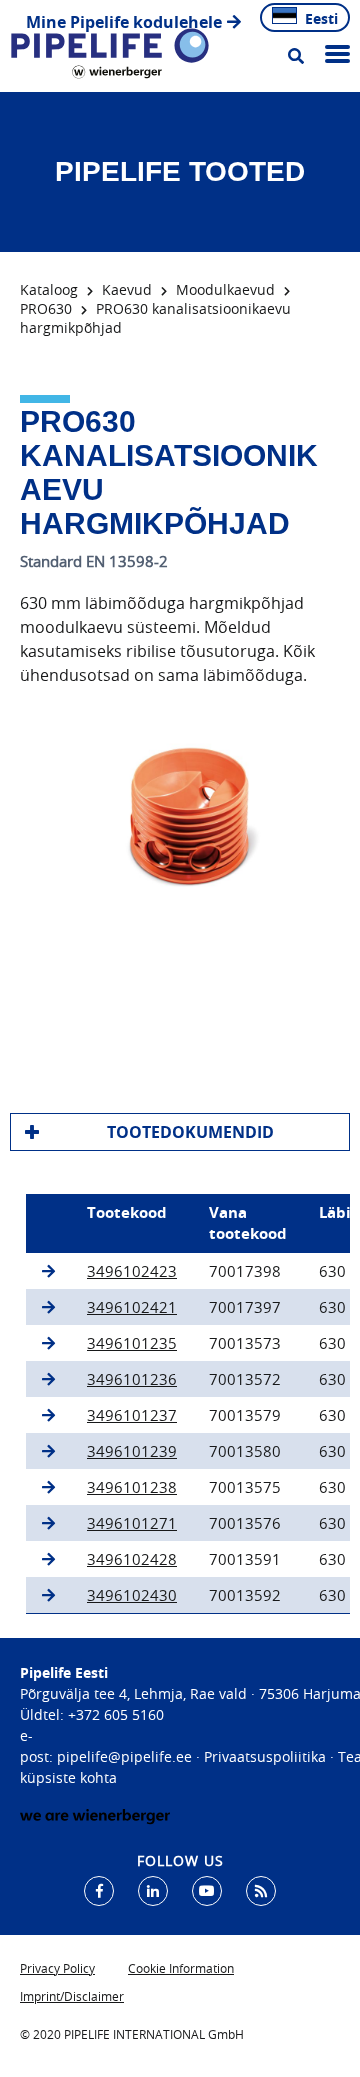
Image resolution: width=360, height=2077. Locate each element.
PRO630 (46, 308)
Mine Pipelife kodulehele (124, 22)
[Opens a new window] (99, 1891)
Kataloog (49, 289)
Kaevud (127, 289)
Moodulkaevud (225, 289)
